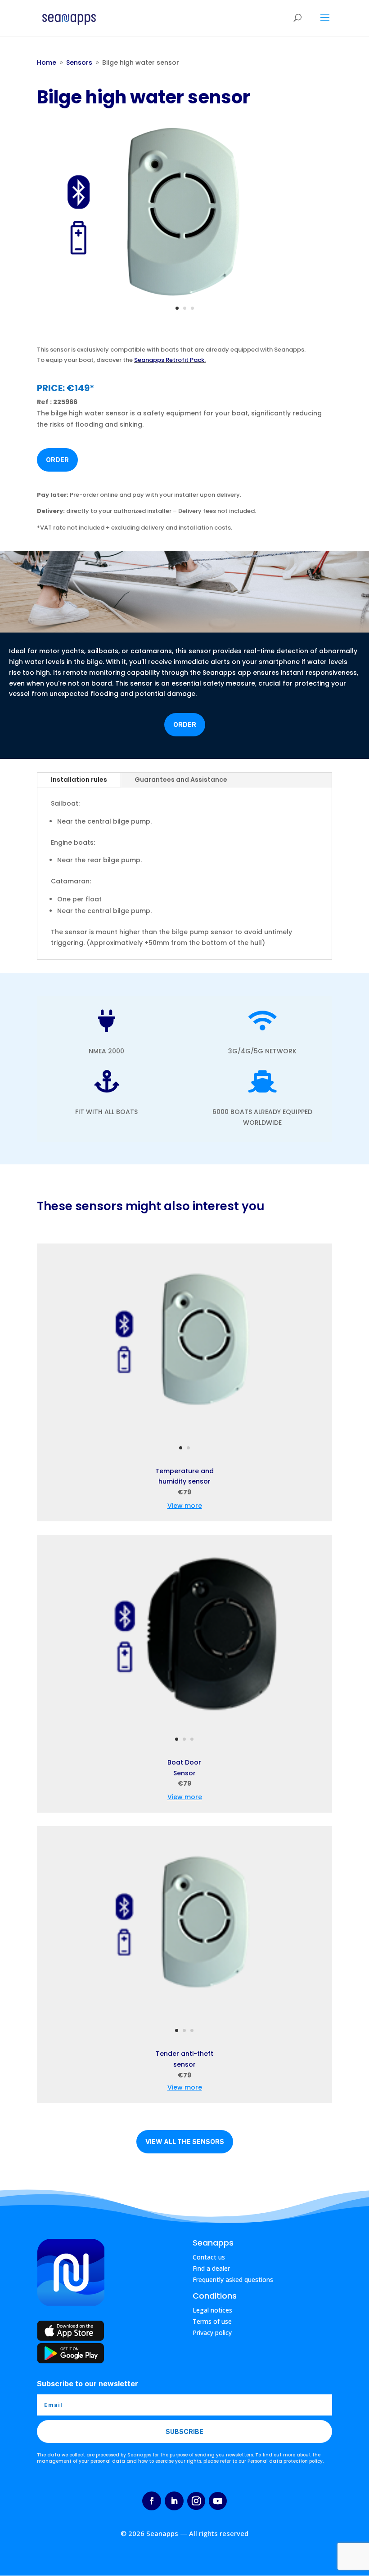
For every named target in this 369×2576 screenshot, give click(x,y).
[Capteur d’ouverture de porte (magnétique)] (185, 1728)
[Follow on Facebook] (152, 2501)
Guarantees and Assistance (181, 780)
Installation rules (79, 780)
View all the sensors (185, 2141)
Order (57, 460)
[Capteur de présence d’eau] (184, 297)
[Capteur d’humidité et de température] (185, 1437)
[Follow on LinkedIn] (174, 2501)
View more (185, 1506)
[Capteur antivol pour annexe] (185, 2019)
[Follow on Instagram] (196, 2501)
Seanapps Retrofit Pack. (170, 360)
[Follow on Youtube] (218, 2501)
